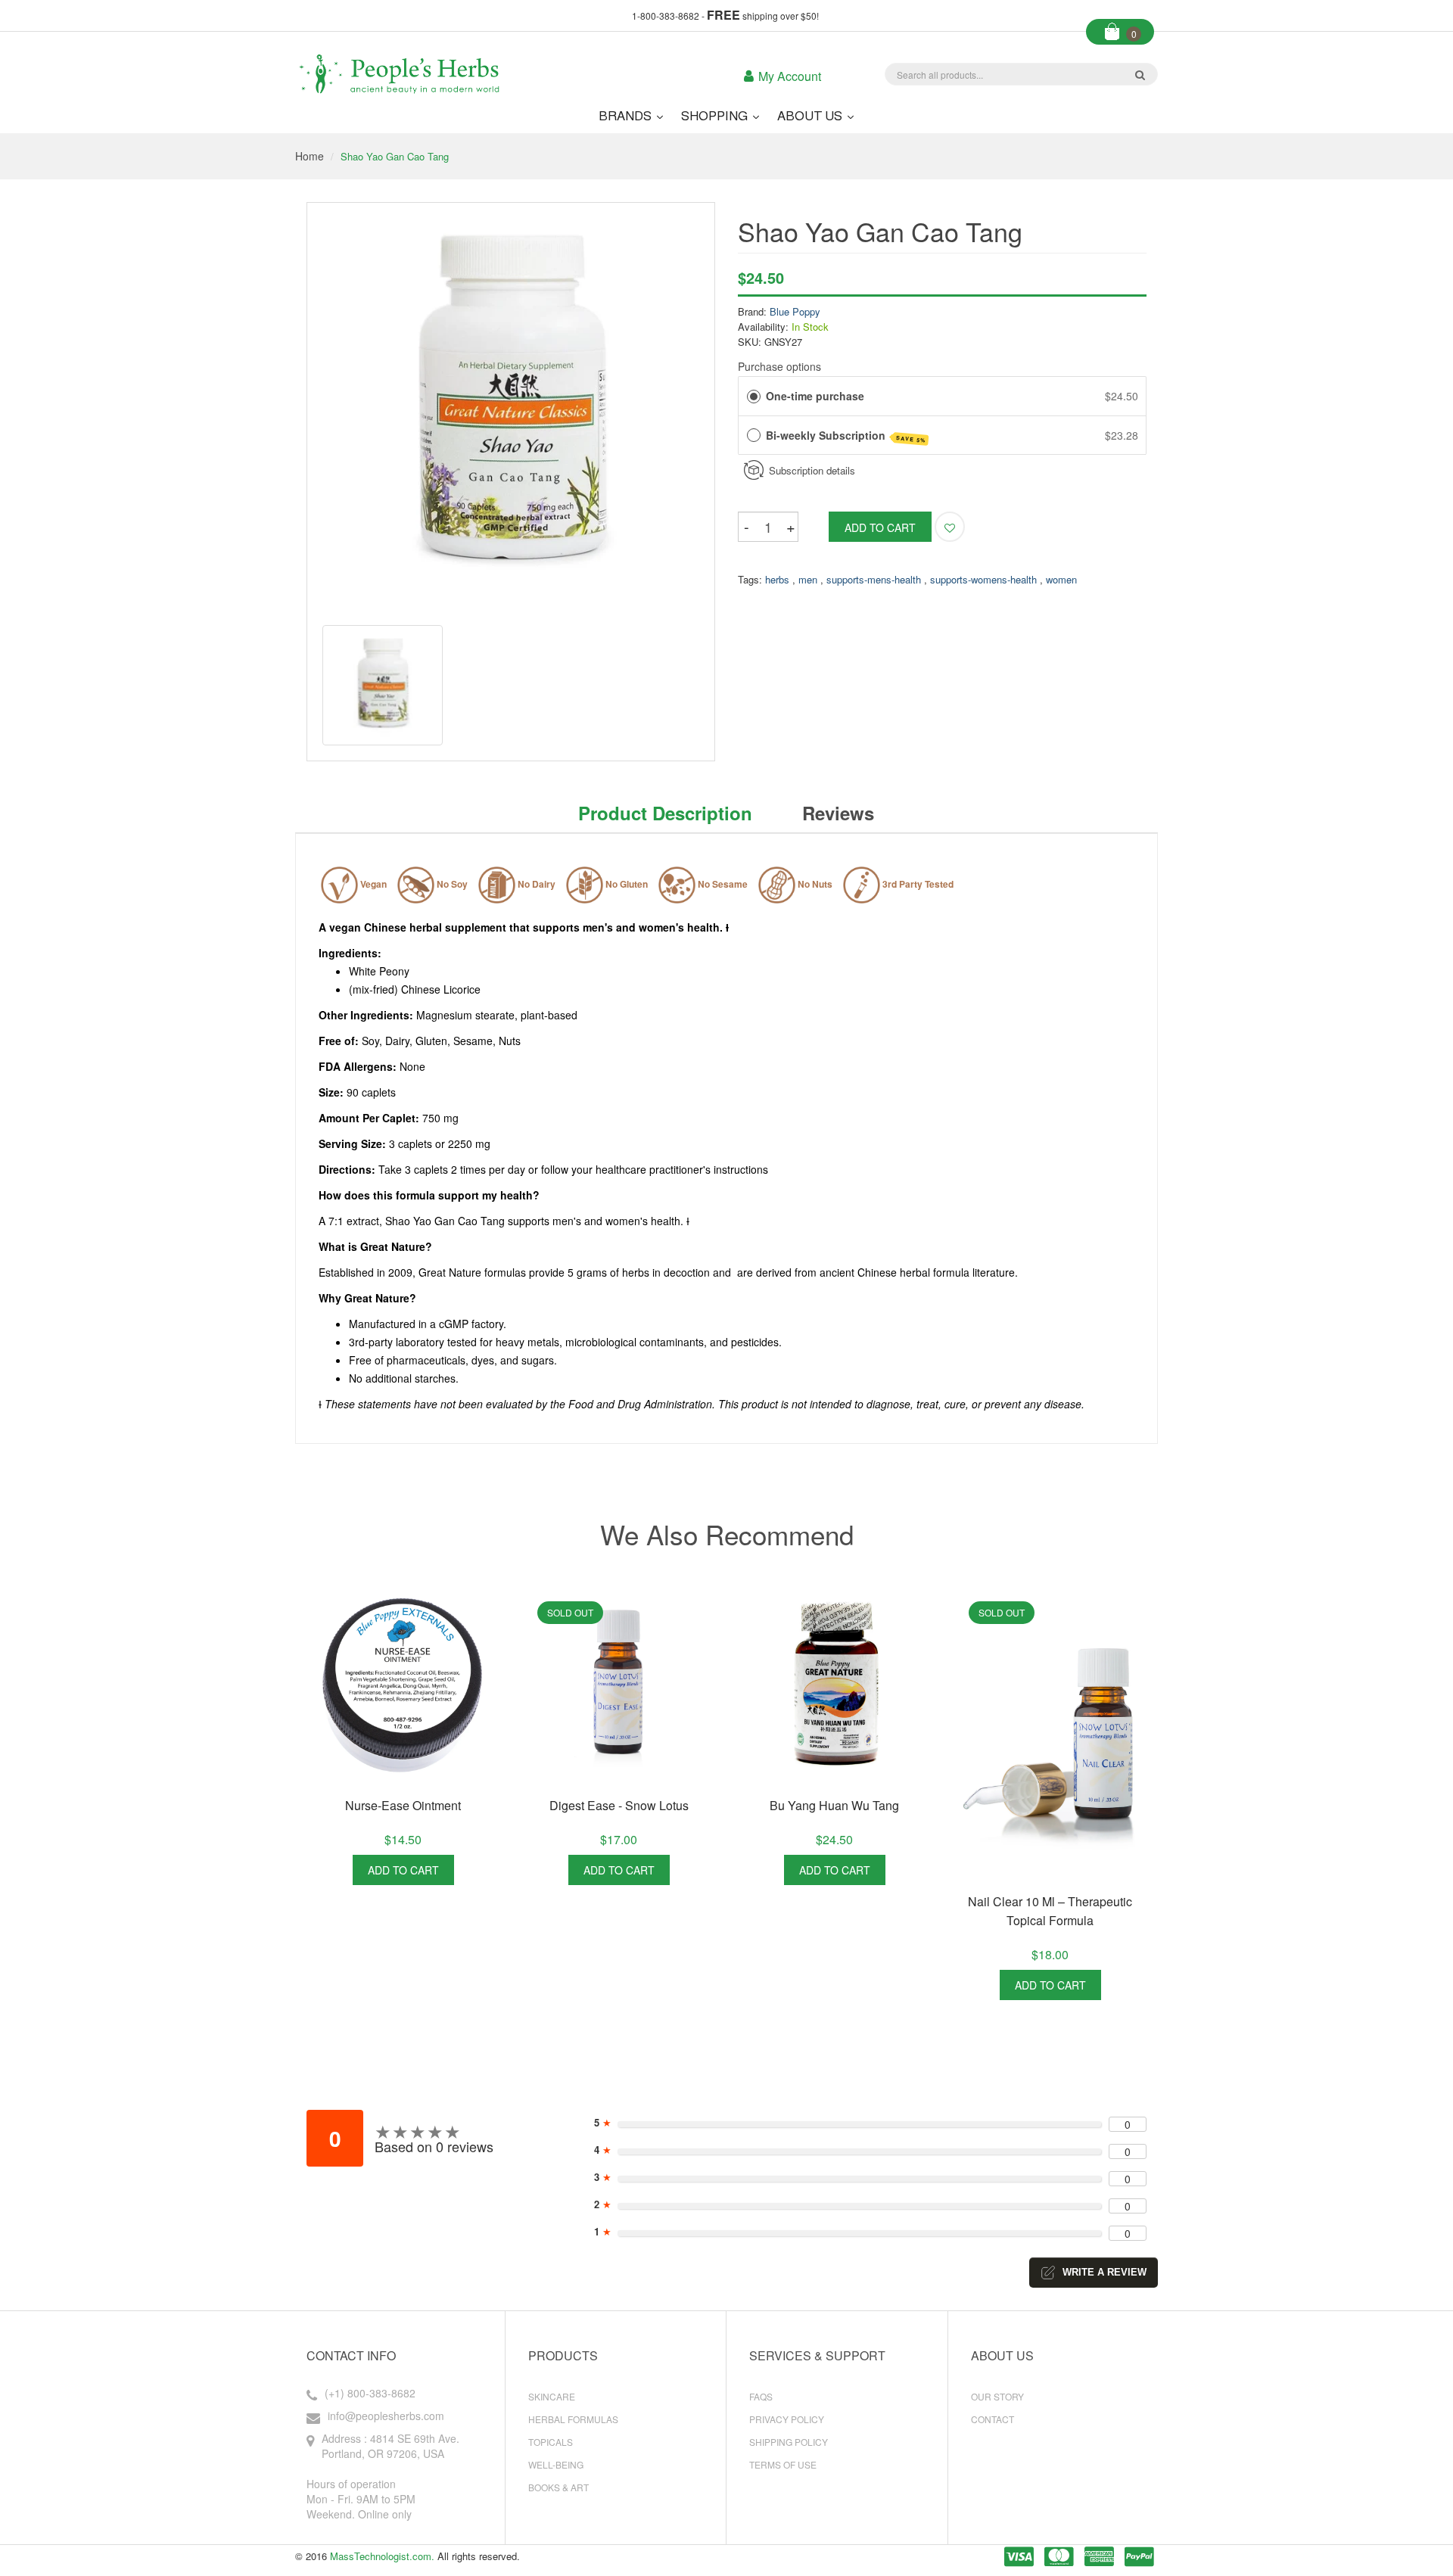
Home (310, 156)
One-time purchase (815, 396)
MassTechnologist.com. (382, 2556)
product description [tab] (665, 813)
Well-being (556, 2464)
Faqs (761, 2396)
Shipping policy (789, 2442)
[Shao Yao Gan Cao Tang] (383, 685)
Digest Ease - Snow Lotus (619, 1805)
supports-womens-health (983, 579)
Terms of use (783, 2464)
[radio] (754, 396)
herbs (777, 579)
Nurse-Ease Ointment (403, 1805)
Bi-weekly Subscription (846, 436)
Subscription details (812, 470)
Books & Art (558, 2487)
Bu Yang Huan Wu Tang (834, 1805)
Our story (997, 2396)
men (808, 579)
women (1061, 579)
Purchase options (779, 366)
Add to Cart (403, 1870)
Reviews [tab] (838, 813)
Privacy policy (787, 2419)
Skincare (552, 2396)
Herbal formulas (573, 2419)
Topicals (551, 2442)
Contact (993, 2419)
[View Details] (471, 1870)
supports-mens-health (874, 579)
